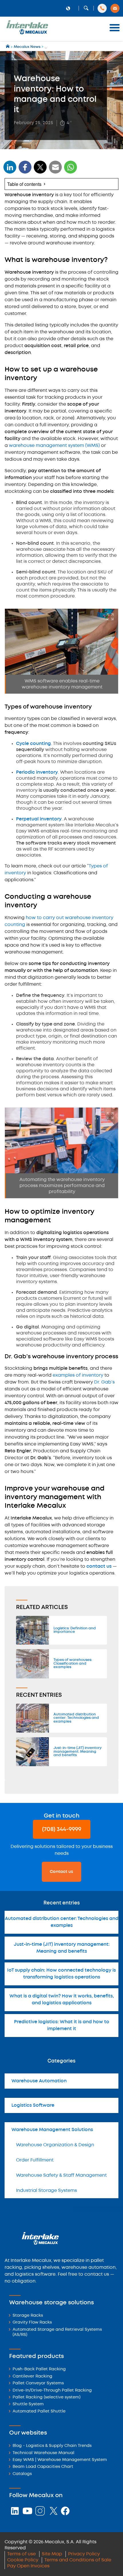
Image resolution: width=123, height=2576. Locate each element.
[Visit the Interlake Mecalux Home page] (8, 47)
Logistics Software (33, 2105)
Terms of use (21, 2554)
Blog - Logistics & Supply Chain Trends (52, 2446)
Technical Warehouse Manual (43, 2453)
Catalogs (22, 2474)
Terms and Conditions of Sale (78, 2560)
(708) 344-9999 (62, 1829)
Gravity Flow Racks (32, 2323)
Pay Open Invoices (28, 2566)
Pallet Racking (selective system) (46, 2397)
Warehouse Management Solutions (52, 2130)
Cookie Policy (23, 2560)
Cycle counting (33, 744)
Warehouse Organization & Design (55, 2145)
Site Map (52, 2554)
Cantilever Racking (32, 2376)
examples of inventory (78, 1375)
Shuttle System (28, 2404)
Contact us (61, 1872)
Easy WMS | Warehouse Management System (60, 2460)
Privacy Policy (84, 2554)
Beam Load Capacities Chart (43, 2467)
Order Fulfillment (35, 2160)
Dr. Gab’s (104, 1382)
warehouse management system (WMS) (54, 446)
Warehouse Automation (39, 2081)
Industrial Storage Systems (46, 2191)
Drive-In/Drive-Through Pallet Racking (52, 2391)
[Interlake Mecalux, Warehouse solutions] (27, 33)
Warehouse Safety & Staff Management (61, 2175)
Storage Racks (28, 2316)
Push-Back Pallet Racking (39, 2369)
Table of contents (24, 184)
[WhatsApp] (55, 171)
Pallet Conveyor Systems (38, 2383)
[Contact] (115, 8)
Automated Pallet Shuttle (39, 2411)
